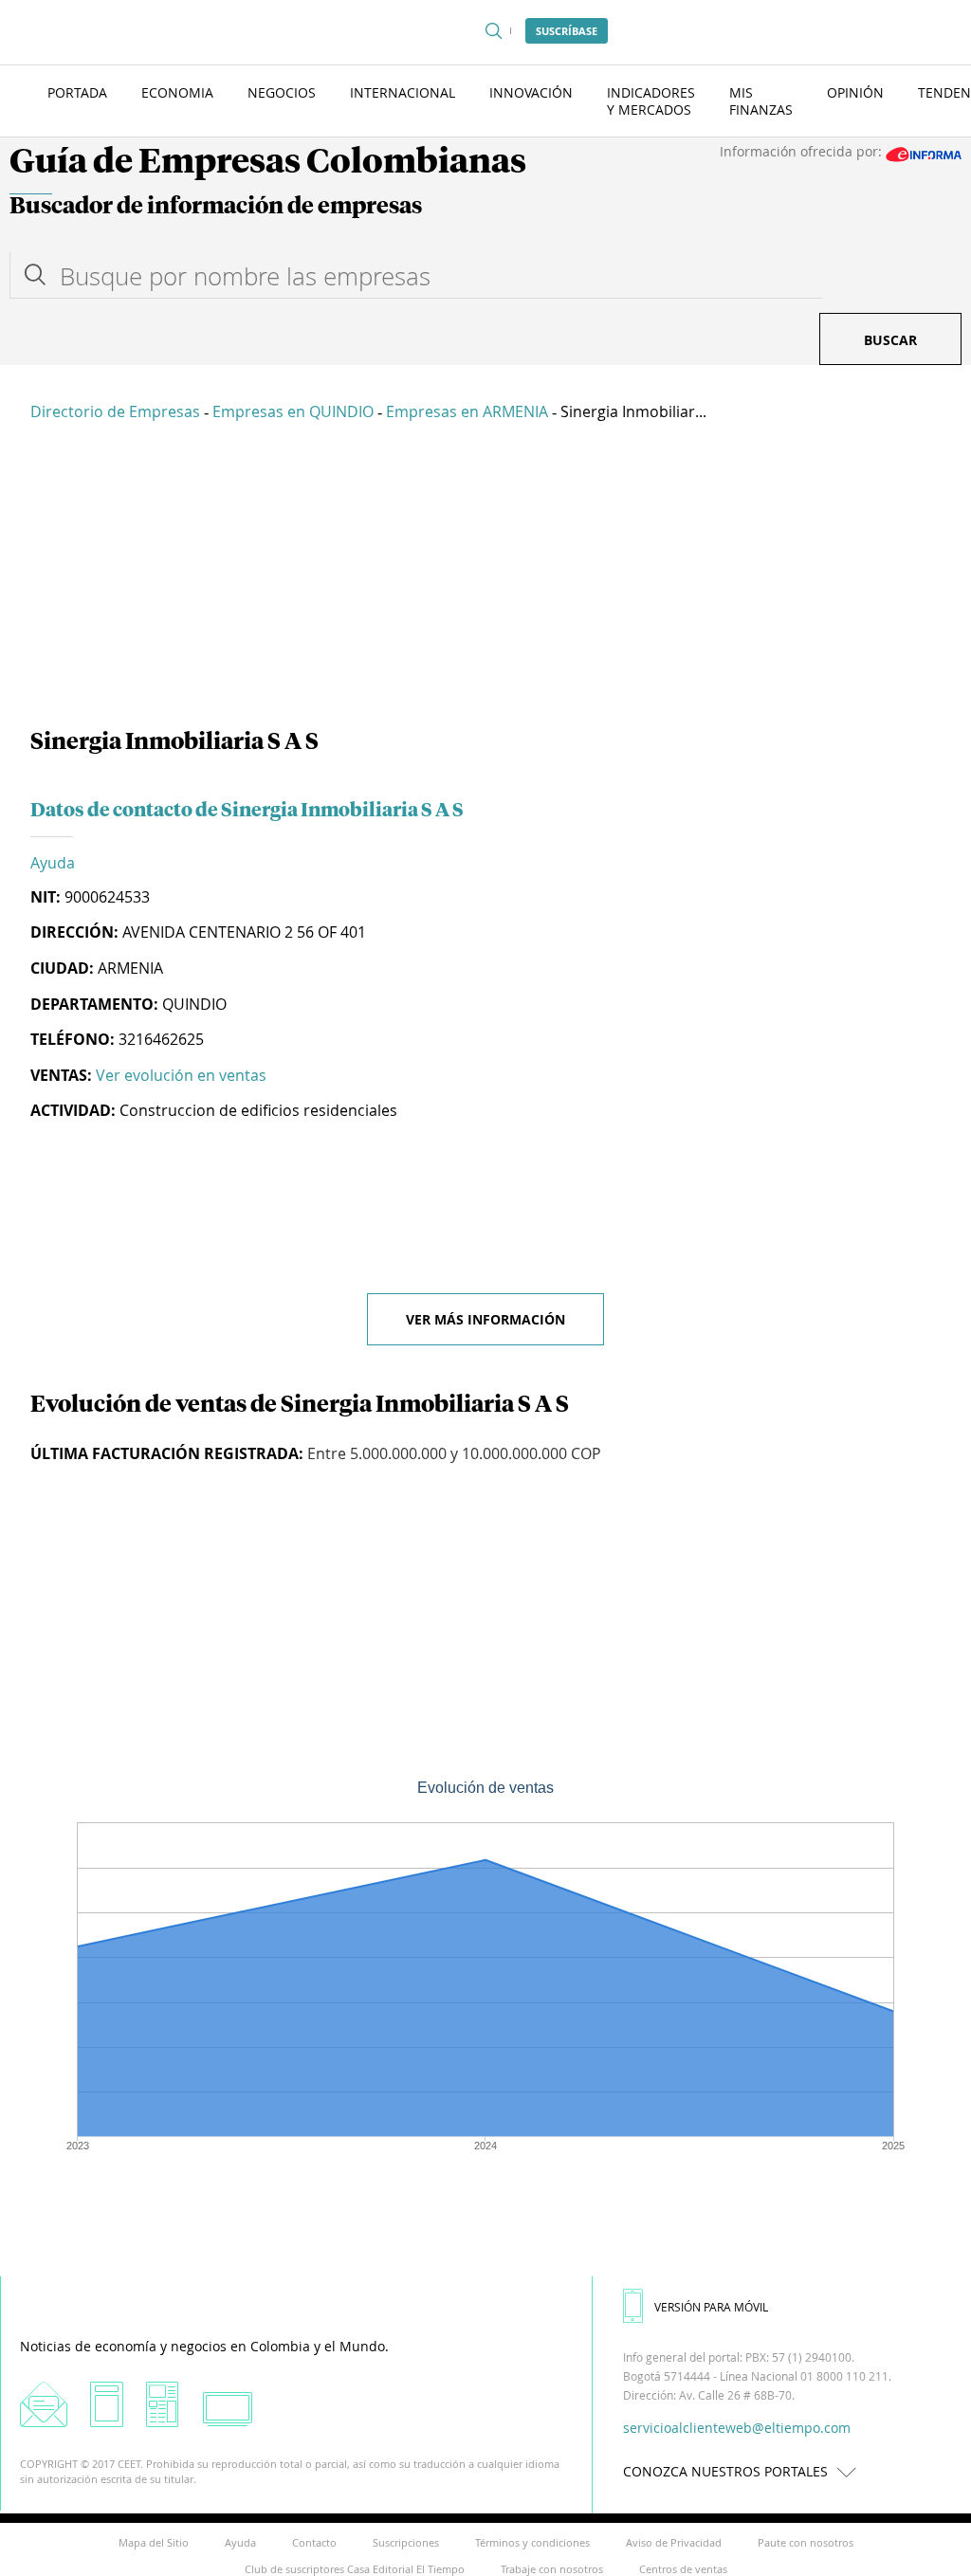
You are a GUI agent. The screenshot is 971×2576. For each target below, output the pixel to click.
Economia (177, 92)
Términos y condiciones (532, 2542)
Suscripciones (406, 2542)
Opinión (855, 92)
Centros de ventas (683, 2569)
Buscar (890, 340)
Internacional (403, 92)
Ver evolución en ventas (181, 1075)
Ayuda (53, 863)
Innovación (531, 92)
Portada (77, 92)
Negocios (282, 92)
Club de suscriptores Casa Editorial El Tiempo (355, 2569)
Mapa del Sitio (154, 2542)
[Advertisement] (485, 578)
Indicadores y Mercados (651, 101)
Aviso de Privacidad (674, 2542)
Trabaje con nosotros (552, 2569)
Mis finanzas (761, 101)
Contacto (314, 2542)
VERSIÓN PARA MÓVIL (711, 2307)
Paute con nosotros (806, 2542)
